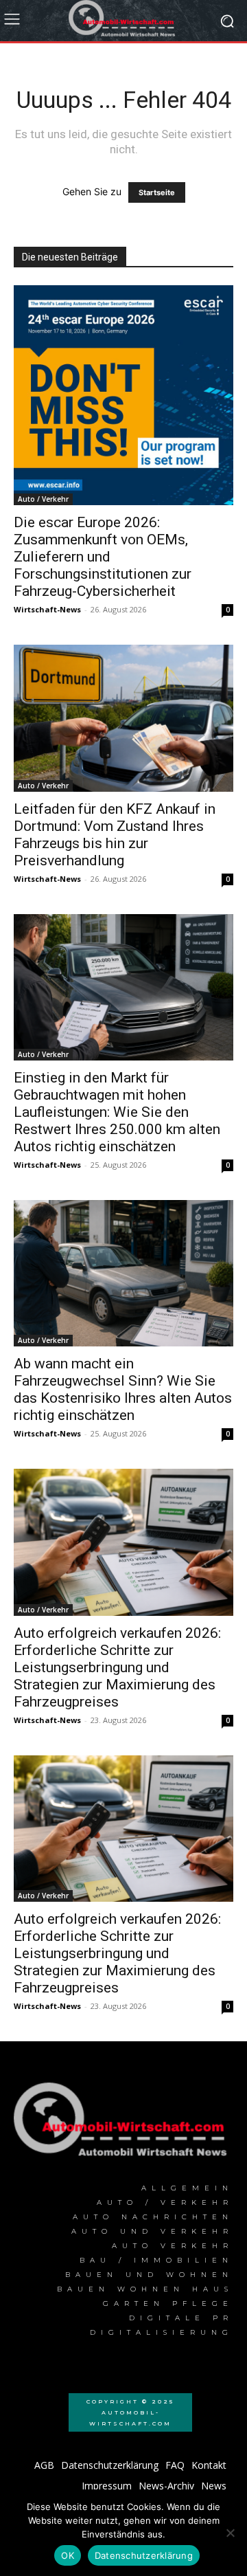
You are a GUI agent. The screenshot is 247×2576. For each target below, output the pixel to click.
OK (68, 2555)
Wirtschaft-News (47, 609)
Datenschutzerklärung (144, 2555)
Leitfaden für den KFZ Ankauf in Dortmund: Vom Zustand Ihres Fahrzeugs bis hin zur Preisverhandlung (115, 835)
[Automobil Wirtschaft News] (123, 2124)
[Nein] (230, 2533)
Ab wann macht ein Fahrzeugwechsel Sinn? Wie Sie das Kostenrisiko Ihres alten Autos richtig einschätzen (123, 1389)
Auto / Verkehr (43, 499)
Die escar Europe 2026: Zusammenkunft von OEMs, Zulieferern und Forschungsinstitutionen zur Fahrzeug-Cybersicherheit (103, 557)
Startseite (157, 192)
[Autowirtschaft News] (123, 21)
